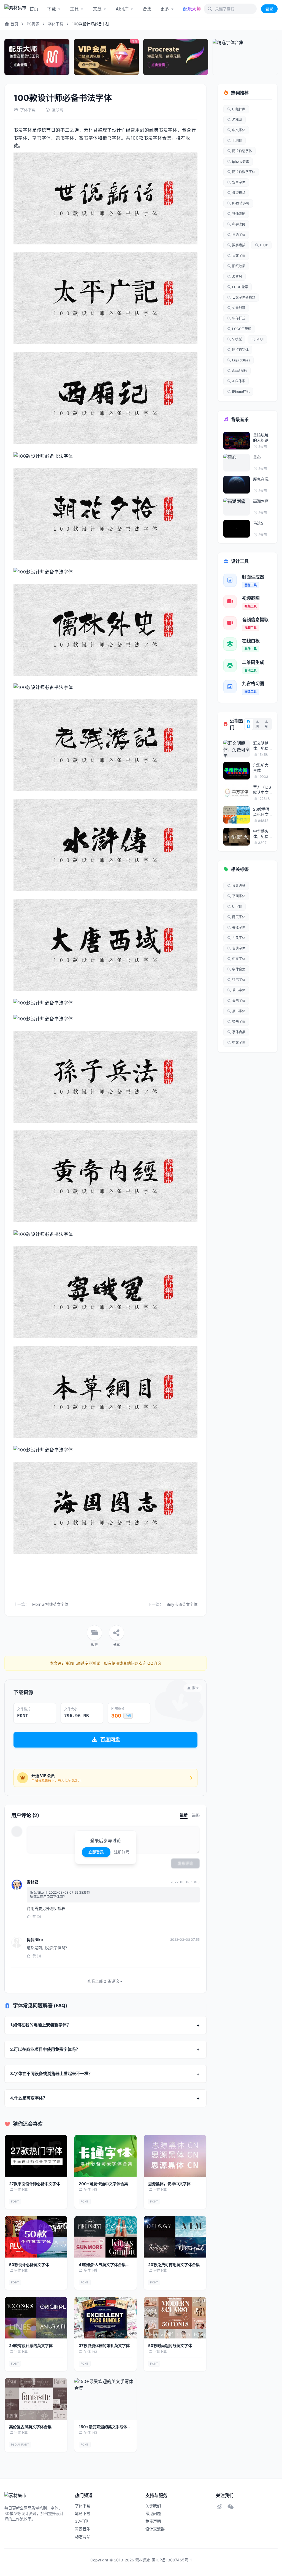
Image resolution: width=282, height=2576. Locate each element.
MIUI (260, 339)
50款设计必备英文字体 (29, 2265)
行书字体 (239, 980)
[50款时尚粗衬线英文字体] (175, 2318)
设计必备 (239, 886)
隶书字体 (239, 1001)
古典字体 (239, 948)
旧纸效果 (239, 266)
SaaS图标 (240, 371)
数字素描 (239, 245)
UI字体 (237, 907)
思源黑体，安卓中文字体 (169, 2184)
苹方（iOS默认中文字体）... (262, 790)
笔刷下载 (83, 2513)
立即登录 (96, 1852)
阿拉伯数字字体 (244, 172)
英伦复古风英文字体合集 (30, 2427)
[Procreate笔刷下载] (176, 57)
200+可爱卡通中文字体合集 (103, 2184)
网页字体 (239, 917)
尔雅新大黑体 (261, 768)
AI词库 (122, 9)
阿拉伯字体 (240, 350)
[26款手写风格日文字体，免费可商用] (237, 815)
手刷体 (237, 141)
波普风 (237, 276)
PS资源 (33, 24)
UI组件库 (239, 109)
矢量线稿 (239, 308)
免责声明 (153, 2521)
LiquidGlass (241, 360)
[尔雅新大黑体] (237, 771)
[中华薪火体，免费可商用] (237, 837)
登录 (269, 9)
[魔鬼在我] (237, 485)
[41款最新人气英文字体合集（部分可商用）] (106, 2237)
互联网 (58, 110)
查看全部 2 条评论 (103, 1981)
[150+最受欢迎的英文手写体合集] (106, 2399)
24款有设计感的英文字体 (31, 2345)
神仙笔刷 (239, 214)
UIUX (264, 245)
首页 (34, 9)
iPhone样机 (241, 392)
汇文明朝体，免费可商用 (261, 746)
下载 (51, 9)
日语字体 (239, 235)
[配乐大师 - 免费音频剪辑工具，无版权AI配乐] (37, 57)
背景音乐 (83, 2529)
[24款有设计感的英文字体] (36, 2318)
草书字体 (239, 990)
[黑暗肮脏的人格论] (237, 441)
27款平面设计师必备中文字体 (35, 2184)
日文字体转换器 (244, 297)
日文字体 (239, 256)
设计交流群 (155, 2529)
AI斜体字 (239, 381)
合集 (147, 9)
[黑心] (237, 463)
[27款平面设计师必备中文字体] (36, 2156)
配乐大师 (192, 9)
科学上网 (239, 224)
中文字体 (239, 130)
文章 (97, 9)
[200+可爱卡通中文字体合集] (106, 2156)
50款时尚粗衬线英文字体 (170, 2345)
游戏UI (237, 120)
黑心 (257, 457)
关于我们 (153, 2506)
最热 (196, 1815)
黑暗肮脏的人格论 (261, 438)
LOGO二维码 (242, 329)
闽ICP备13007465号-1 (172, 2560)
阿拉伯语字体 (242, 151)
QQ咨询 (154, 1663)
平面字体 (239, 896)
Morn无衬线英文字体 (50, 1604)
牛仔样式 (239, 318)
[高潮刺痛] (237, 507)
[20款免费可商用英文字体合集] (175, 2237)
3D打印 (81, 2521)
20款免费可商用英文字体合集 (174, 2265)
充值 (128, 1716)
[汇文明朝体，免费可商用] (237, 749)
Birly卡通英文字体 (182, 1604)
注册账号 (122, 1852)
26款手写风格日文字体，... (261, 812)
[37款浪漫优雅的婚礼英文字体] (106, 2318)
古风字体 (239, 938)
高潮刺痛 (261, 501)
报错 (195, 1688)
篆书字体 (239, 1011)
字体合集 (239, 969)
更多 (165, 9)
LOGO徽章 (240, 287)
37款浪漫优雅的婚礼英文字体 (104, 2345)
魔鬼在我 (261, 479)
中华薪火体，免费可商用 (261, 834)
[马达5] (237, 529)
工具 (74, 9)
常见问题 (153, 2513)
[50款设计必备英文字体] (36, 2237)
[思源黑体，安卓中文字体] (175, 2156)
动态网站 (83, 2537)
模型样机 (239, 193)
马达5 (258, 523)
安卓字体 (239, 182)
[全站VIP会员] (106, 57)
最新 (184, 1815)
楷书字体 (239, 1022)
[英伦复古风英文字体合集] (36, 2399)
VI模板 (237, 339)
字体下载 (56, 24)
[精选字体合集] (245, 57)
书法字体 (239, 927)
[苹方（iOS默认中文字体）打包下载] (237, 793)
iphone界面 (241, 161)
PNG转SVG (241, 203)
